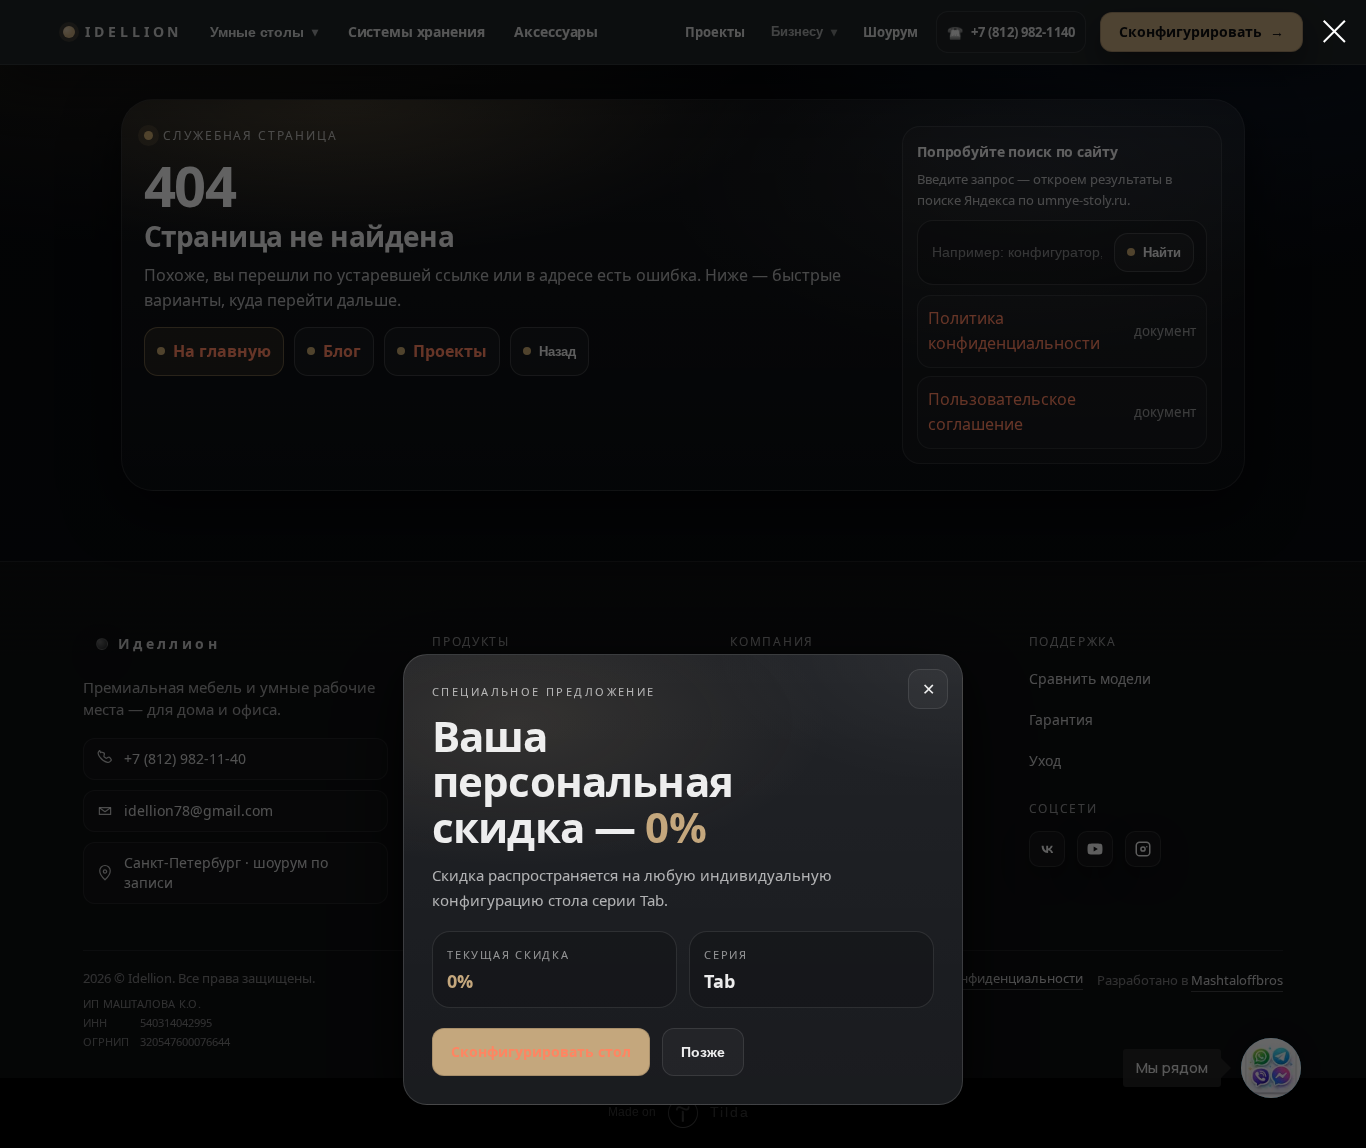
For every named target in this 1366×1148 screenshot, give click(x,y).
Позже (703, 1052)
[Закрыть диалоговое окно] (1324, 31)
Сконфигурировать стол (541, 1051)
